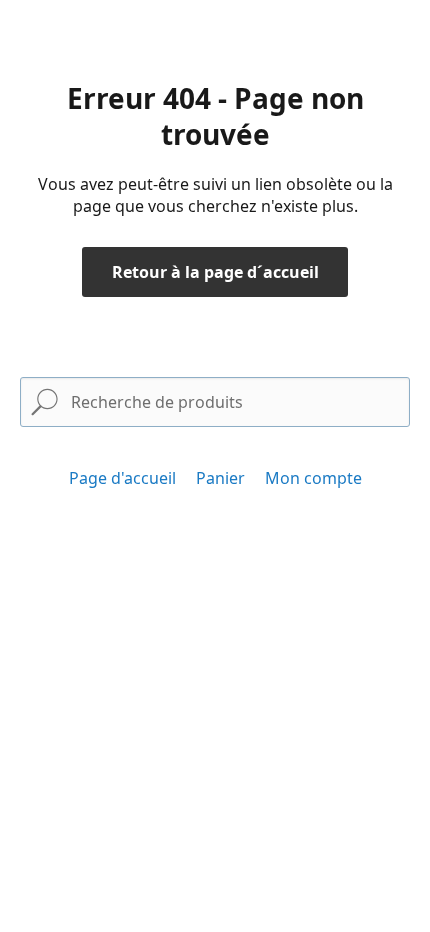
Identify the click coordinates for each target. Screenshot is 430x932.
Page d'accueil (122, 478)
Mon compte (313, 478)
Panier (220, 478)
